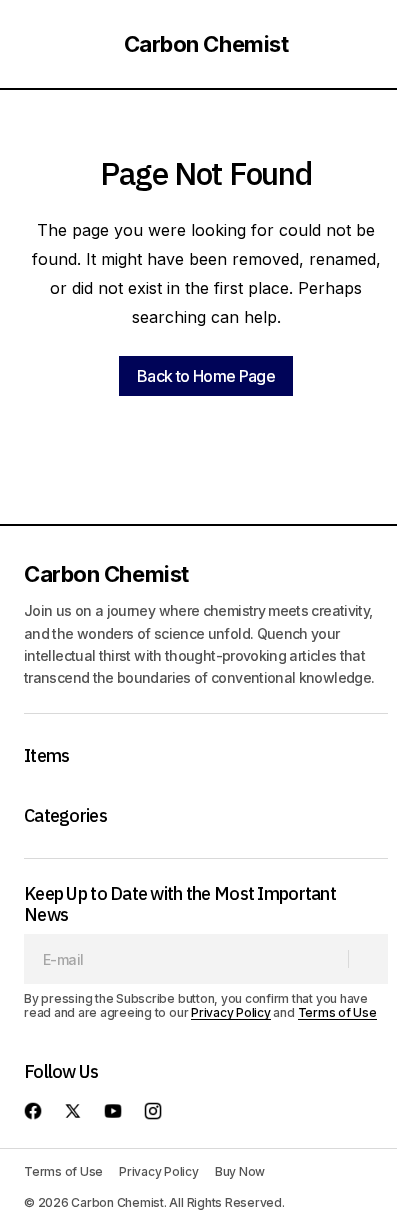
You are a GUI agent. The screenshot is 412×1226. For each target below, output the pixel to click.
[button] (34, 44)
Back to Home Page (206, 376)
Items (46, 756)
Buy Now (240, 1171)
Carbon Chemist (206, 44)
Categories (65, 816)
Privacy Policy (231, 1012)
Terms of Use (337, 1012)
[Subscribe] (367, 959)
